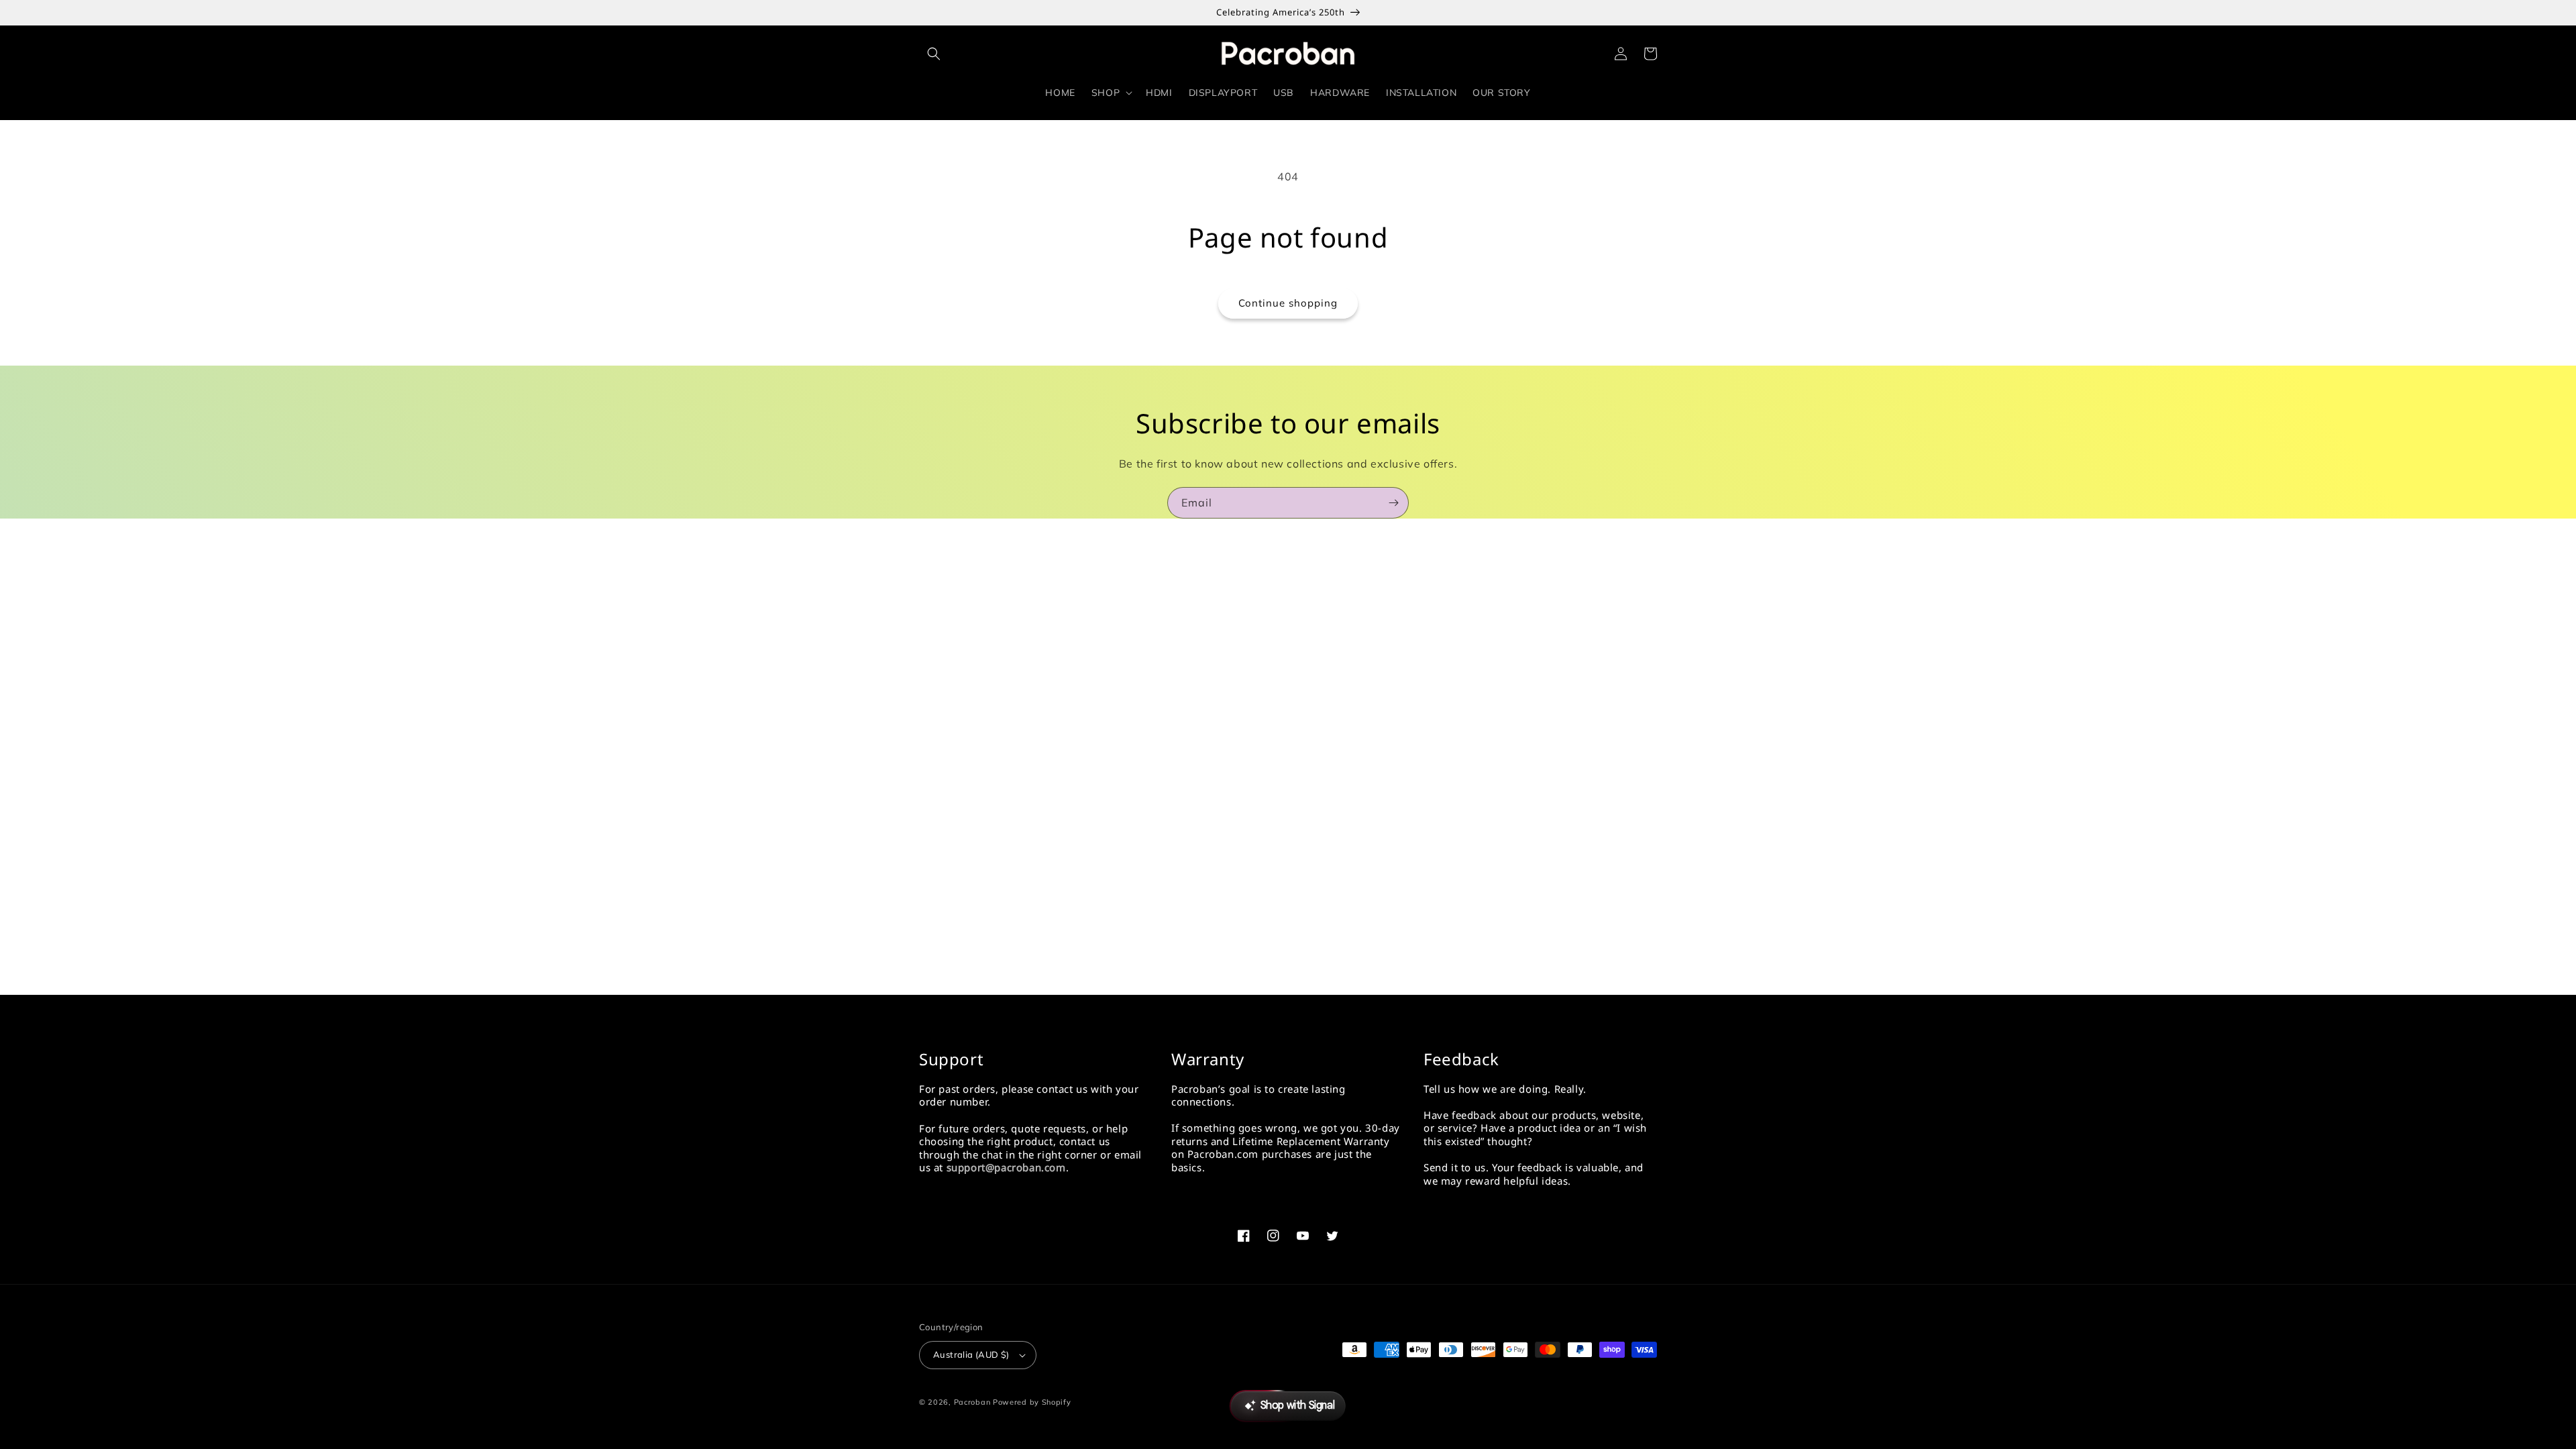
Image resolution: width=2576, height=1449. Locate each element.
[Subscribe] (1393, 503)
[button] (934, 54)
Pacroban (972, 1402)
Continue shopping (1288, 303)
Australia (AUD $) (971, 1354)
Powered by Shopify (1032, 1402)
